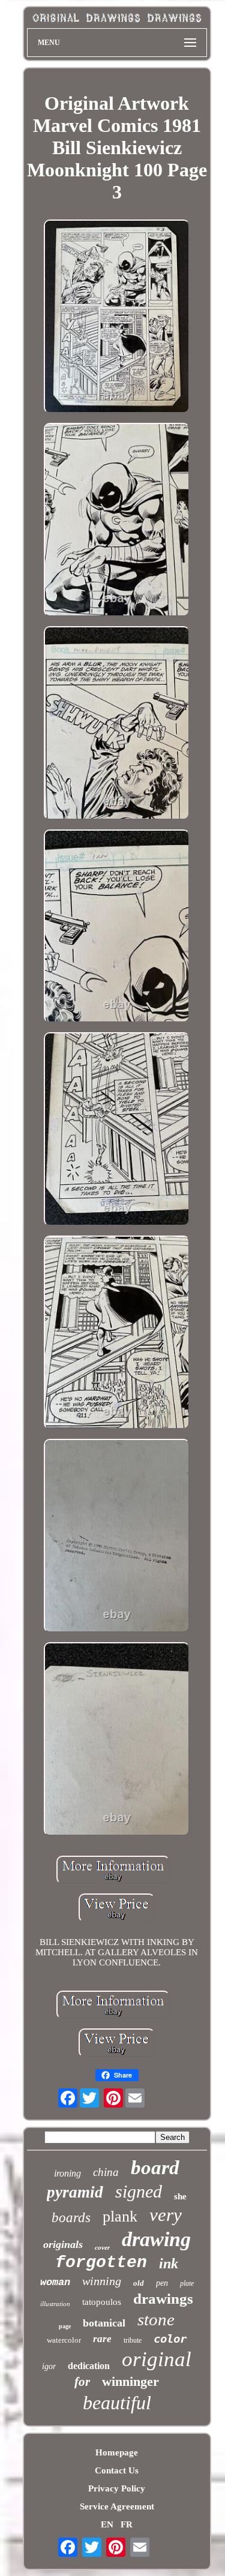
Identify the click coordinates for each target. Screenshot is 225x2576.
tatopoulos (102, 2302)
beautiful (117, 2403)
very (166, 2215)
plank (120, 2216)
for (82, 2382)
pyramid (75, 2192)
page (65, 2326)
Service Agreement (117, 2506)
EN (107, 2524)
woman (55, 2282)
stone (156, 2319)
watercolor (64, 2340)
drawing (156, 2239)
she (180, 2196)
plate (187, 2283)
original (157, 2359)
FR (127, 2524)
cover (102, 2247)
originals (63, 2244)
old (139, 2283)
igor (49, 2366)
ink (169, 2264)
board (155, 2168)
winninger (130, 2381)
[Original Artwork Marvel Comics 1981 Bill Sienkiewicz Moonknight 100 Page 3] (117, 318)
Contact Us (117, 2470)
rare (102, 2339)
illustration (55, 2304)
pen (162, 2283)
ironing (67, 2173)
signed (139, 2191)
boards (71, 2218)
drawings (163, 2299)
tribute (133, 2340)
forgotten (101, 2263)
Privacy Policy (117, 2488)
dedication (89, 2366)
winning (102, 2281)
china (106, 2172)
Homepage (117, 2452)
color (170, 2338)
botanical (104, 2323)
